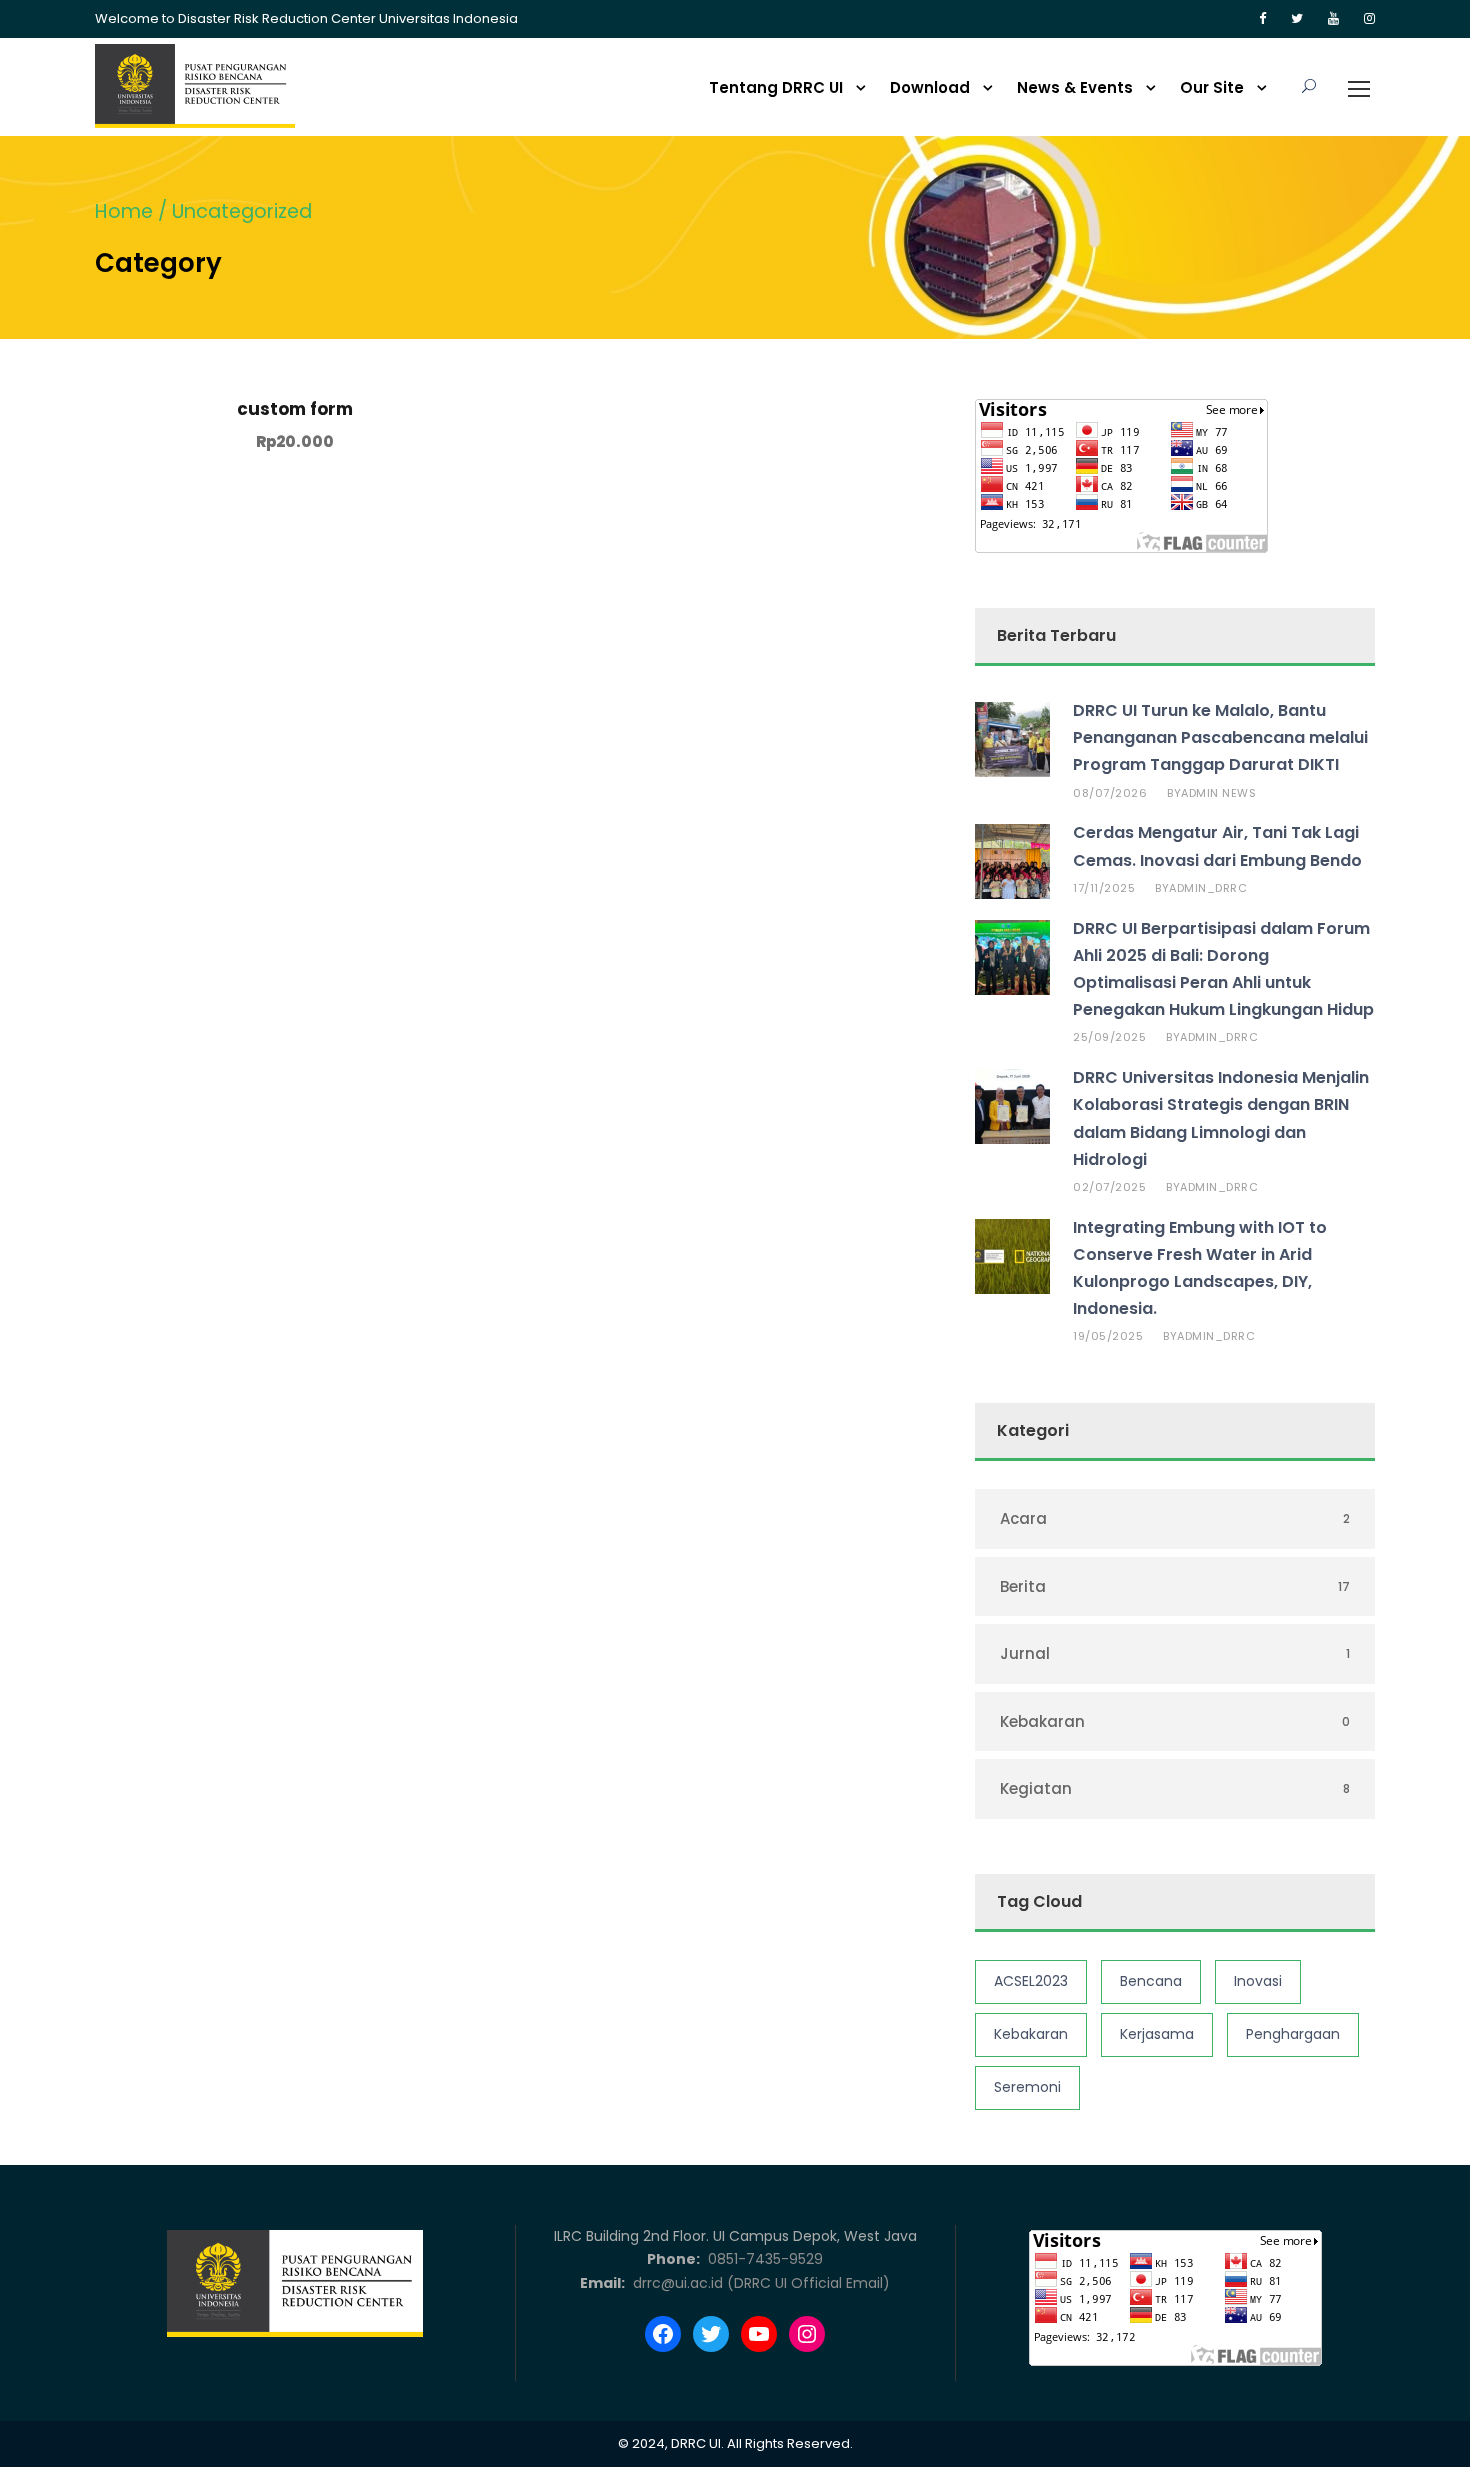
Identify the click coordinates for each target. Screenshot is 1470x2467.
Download (930, 87)
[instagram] (1369, 18)
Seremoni (1027, 2087)
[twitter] (1297, 18)
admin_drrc (1208, 888)
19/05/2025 (1108, 1336)
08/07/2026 (1110, 793)
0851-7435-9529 (763, 2259)
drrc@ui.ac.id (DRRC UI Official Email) (759, 2283)
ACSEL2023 (1031, 1981)
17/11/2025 (1104, 888)
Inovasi (1258, 1981)
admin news (1218, 793)
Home (124, 211)
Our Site (1212, 87)
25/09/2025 (1109, 1037)
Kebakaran (1031, 2034)
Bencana (1151, 1981)
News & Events (1075, 87)
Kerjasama (1157, 2034)
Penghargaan (1293, 2034)
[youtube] (1333, 18)
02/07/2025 (1109, 1187)
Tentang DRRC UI (776, 87)
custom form (295, 409)
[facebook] (1262, 18)
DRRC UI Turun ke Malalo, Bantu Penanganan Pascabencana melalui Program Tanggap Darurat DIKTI (1220, 737)
